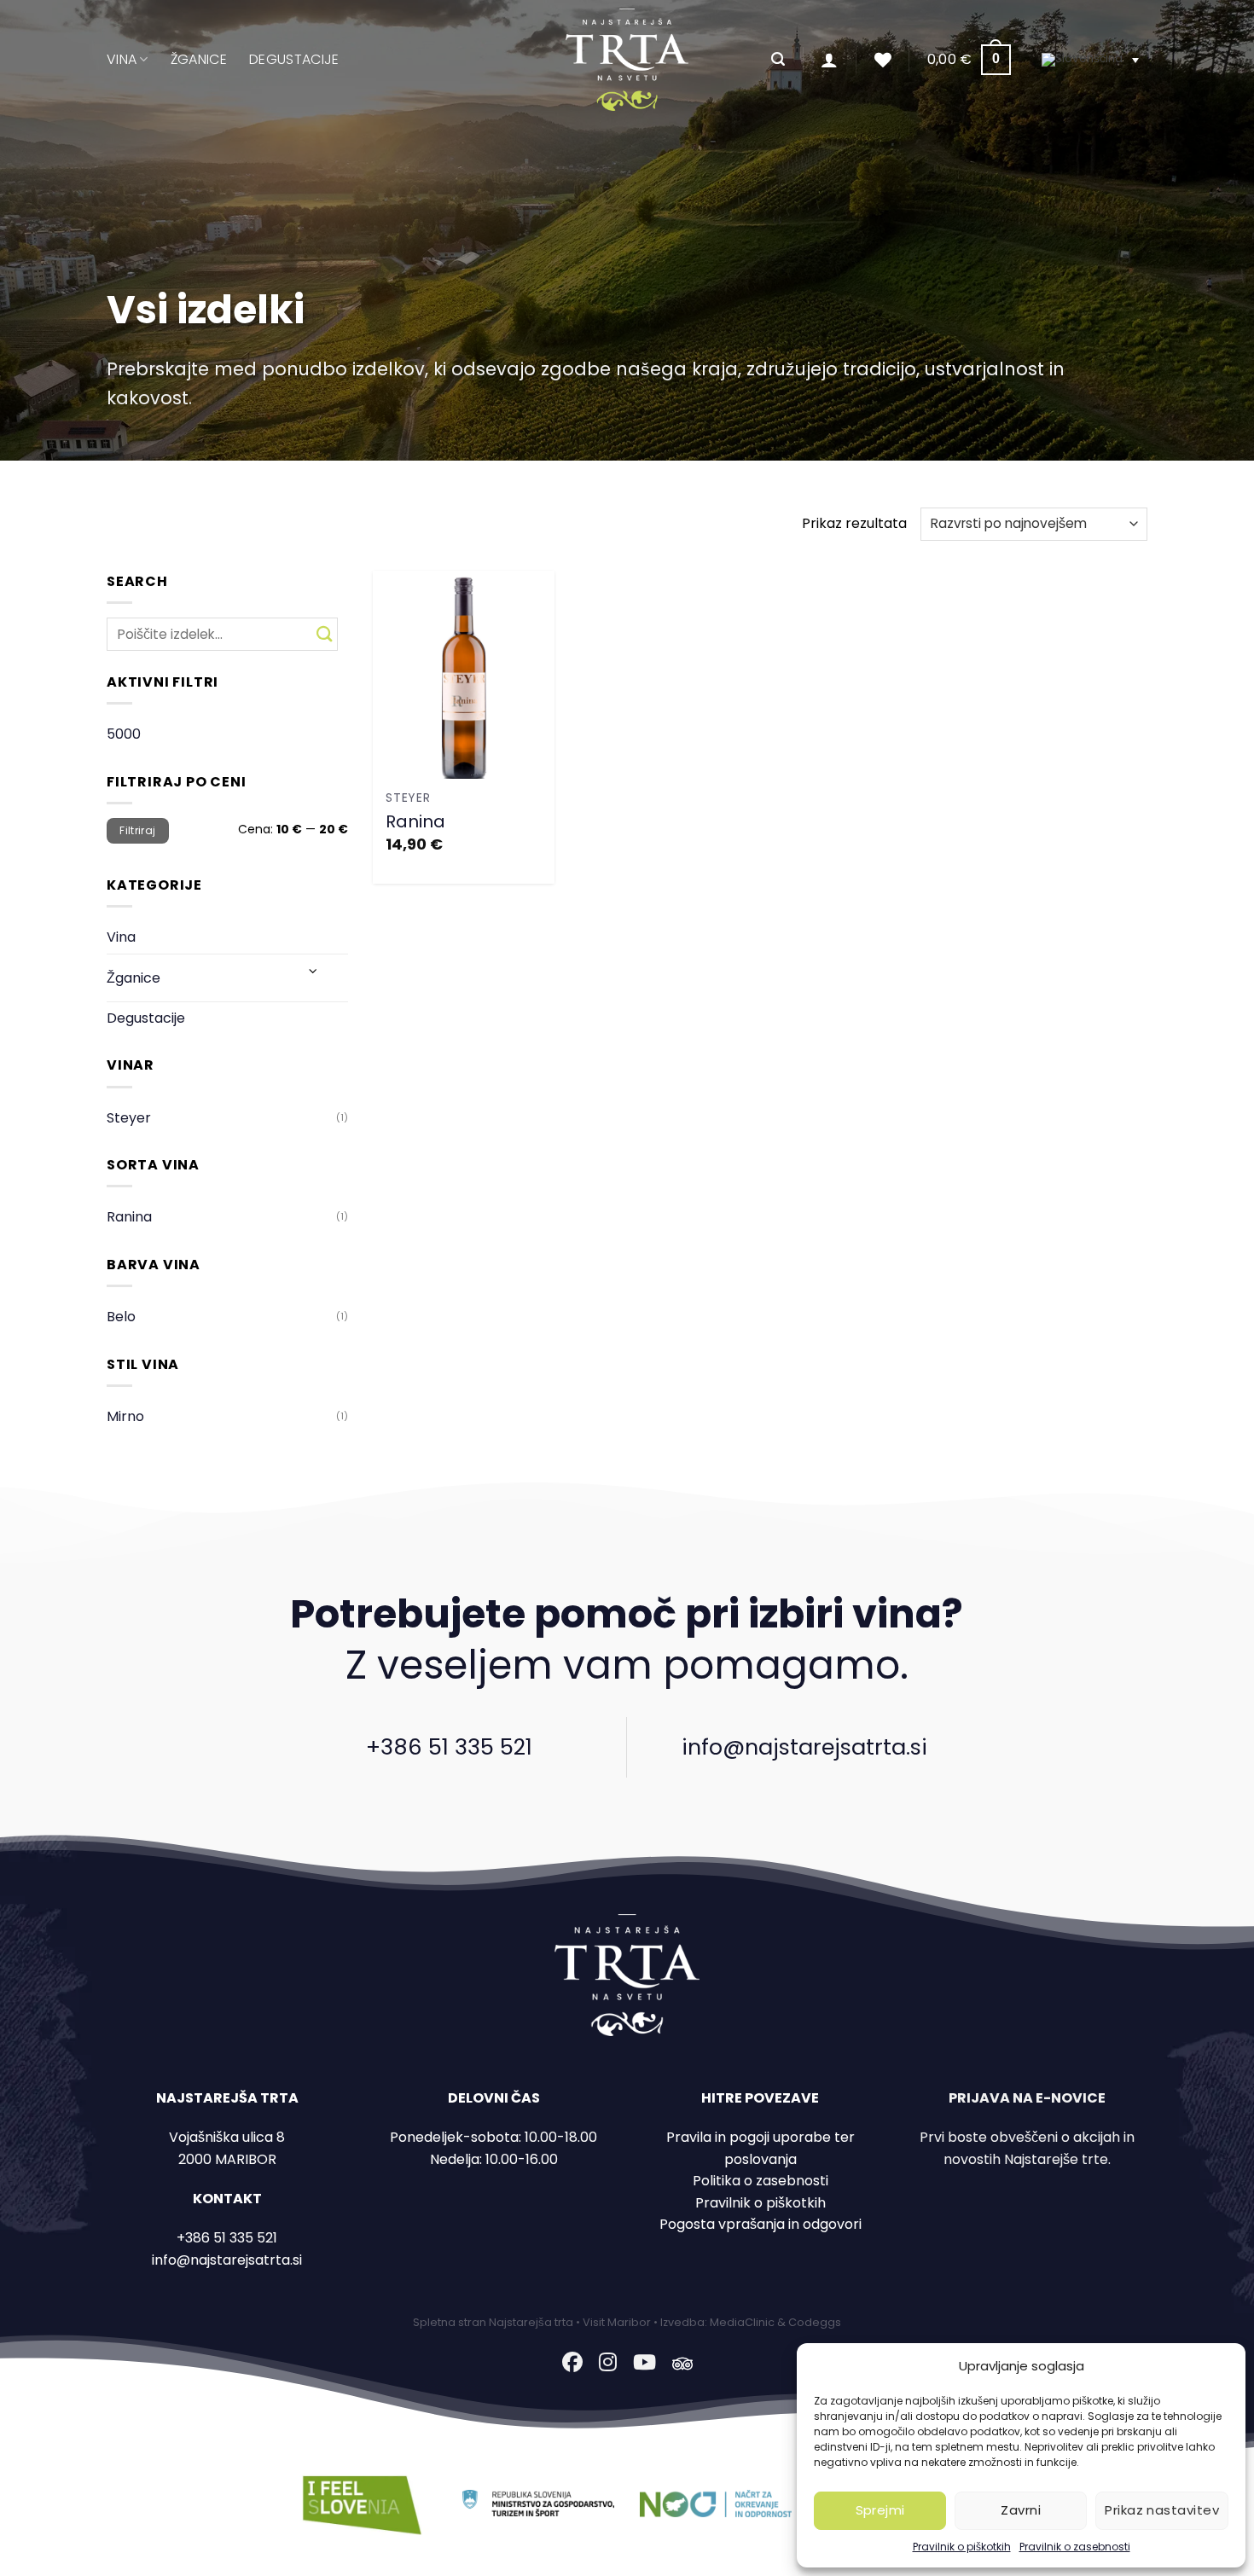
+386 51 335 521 (449, 1747)
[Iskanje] (778, 59)
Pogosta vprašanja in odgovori (761, 2224)
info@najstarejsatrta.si (804, 1747)
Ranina (129, 1217)
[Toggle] (313, 971)
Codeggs (815, 2322)
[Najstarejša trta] (627, 60)
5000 (124, 734)
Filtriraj (137, 831)
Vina (122, 59)
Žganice (199, 59)
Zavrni (1021, 2510)
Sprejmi (880, 2510)
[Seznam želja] (883, 60)
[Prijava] (829, 60)
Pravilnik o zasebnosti (1075, 2547)
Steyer (129, 1118)
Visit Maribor (617, 2322)
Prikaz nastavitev (1162, 2510)
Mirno (125, 1416)
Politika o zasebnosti (761, 2181)
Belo (121, 1317)
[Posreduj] (325, 634)
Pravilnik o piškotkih (962, 2547)
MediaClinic (742, 2322)
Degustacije (294, 59)
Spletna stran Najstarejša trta (493, 2322)
